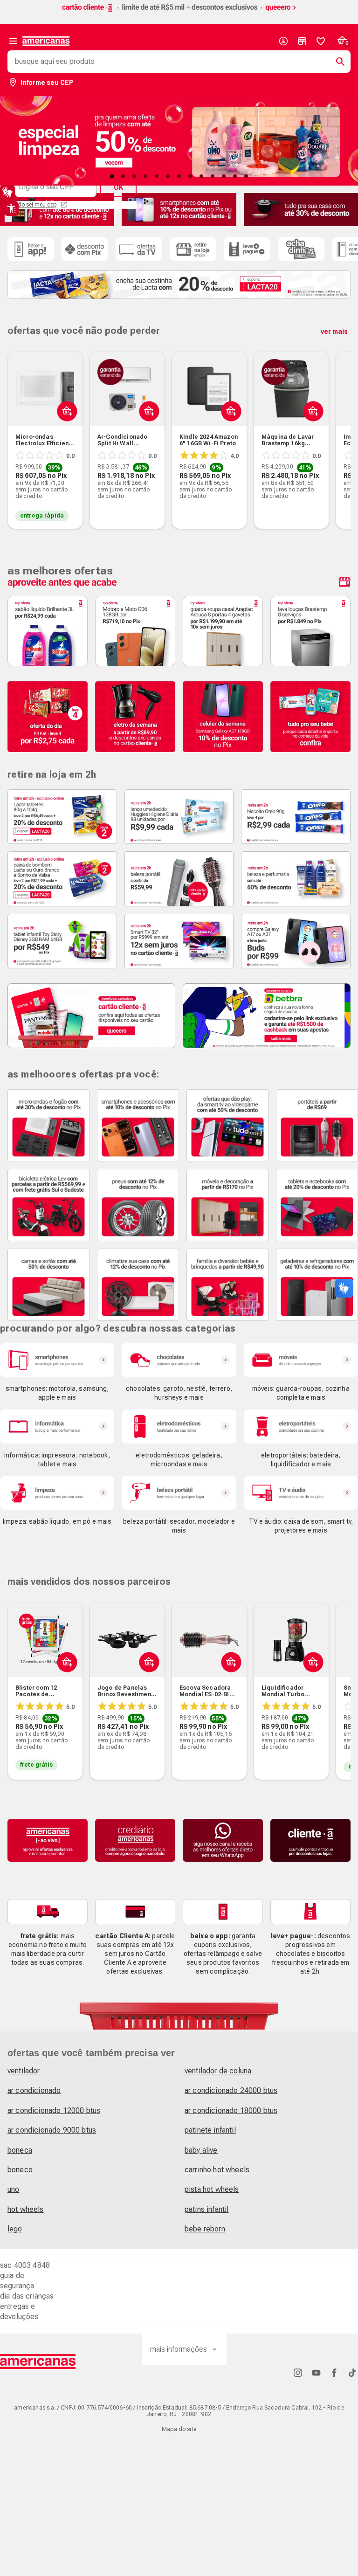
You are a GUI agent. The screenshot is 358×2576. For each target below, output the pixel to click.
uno (13, 2189)
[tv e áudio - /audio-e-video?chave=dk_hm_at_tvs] (301, 1493)
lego (15, 2229)
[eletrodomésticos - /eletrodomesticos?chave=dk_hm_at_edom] (179, 1426)
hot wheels (26, 2209)
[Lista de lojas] (302, 41)
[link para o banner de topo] (179, 12)
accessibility (11, 208)
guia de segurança (17, 2281)
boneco (20, 2170)
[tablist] (179, 176)
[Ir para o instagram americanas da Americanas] (298, 2372)
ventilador (24, 2071)
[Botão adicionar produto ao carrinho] (65, 1684)
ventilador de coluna (218, 2071)
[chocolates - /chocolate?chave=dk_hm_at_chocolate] (179, 1360)
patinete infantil (210, 2130)
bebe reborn (205, 2229)
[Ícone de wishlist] (321, 41)
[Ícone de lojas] (302, 41)
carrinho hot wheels (217, 2170)
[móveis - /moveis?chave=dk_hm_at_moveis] (301, 1360)
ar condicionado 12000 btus (54, 2110)
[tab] (112, 176)
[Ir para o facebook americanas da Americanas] (334, 2372)
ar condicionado (34, 2090)
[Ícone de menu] (13, 41)
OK (118, 187)
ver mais (334, 331)
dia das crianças (27, 2296)
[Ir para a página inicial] (38, 2362)
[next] (339, 426)
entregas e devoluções (19, 2311)
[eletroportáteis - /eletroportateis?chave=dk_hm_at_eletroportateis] (301, 1426)
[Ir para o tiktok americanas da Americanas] (352, 2372)
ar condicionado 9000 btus (52, 2130)
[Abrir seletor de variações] (65, 433)
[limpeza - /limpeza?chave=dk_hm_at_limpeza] (57, 1493)
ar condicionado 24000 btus (231, 2090)
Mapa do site (179, 2429)
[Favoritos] (321, 41)
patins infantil (207, 2209)
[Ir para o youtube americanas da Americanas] (316, 2372)
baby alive (201, 2150)
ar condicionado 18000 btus (231, 2110)
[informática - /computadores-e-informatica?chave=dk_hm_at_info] (57, 1426)
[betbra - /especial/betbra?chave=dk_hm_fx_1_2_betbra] (267, 1016)
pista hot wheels (212, 2189)
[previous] (19, 426)
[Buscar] (337, 62)
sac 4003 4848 (25, 2265)
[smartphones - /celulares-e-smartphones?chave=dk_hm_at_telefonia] (57, 1360)
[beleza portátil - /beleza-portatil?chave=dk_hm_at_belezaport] (179, 1493)
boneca (20, 2150)
